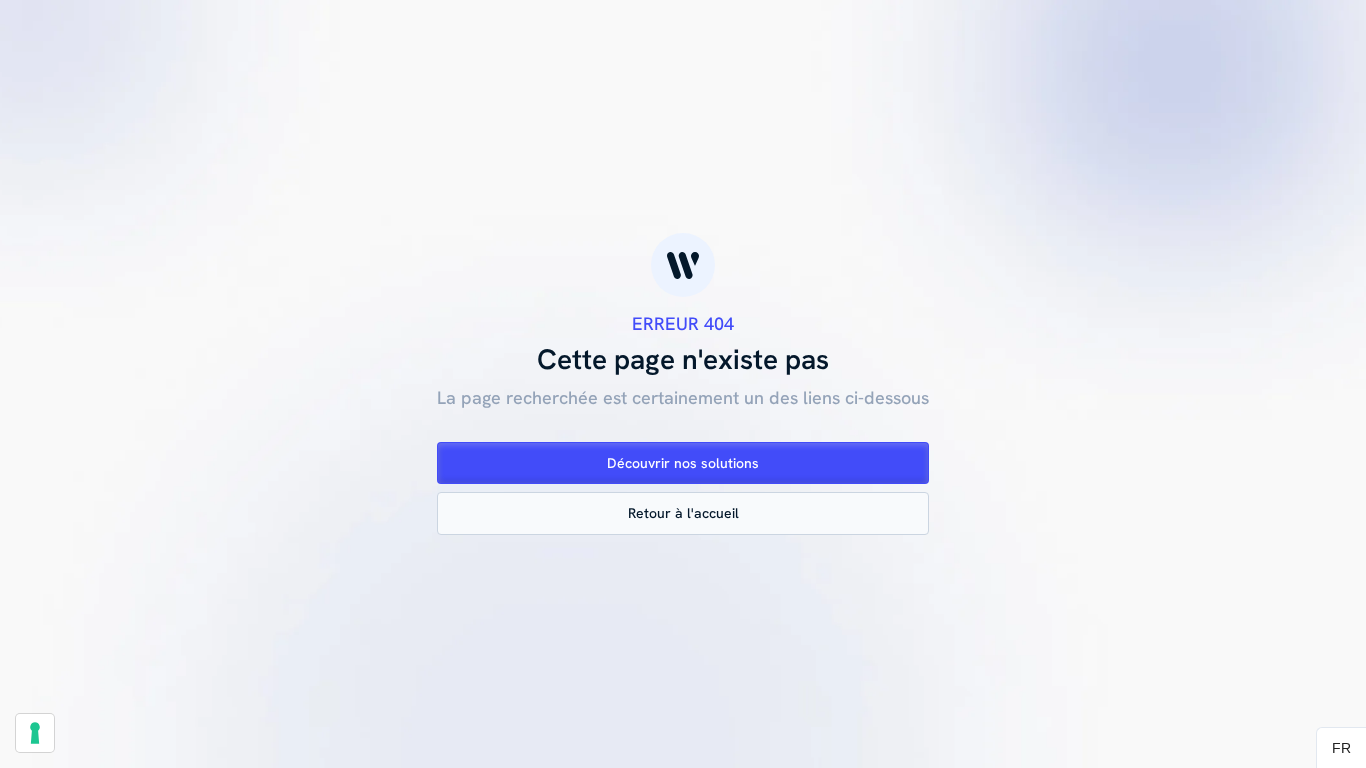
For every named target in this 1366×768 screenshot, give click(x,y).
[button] (1341, 748)
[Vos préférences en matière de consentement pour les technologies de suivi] (35, 733)
